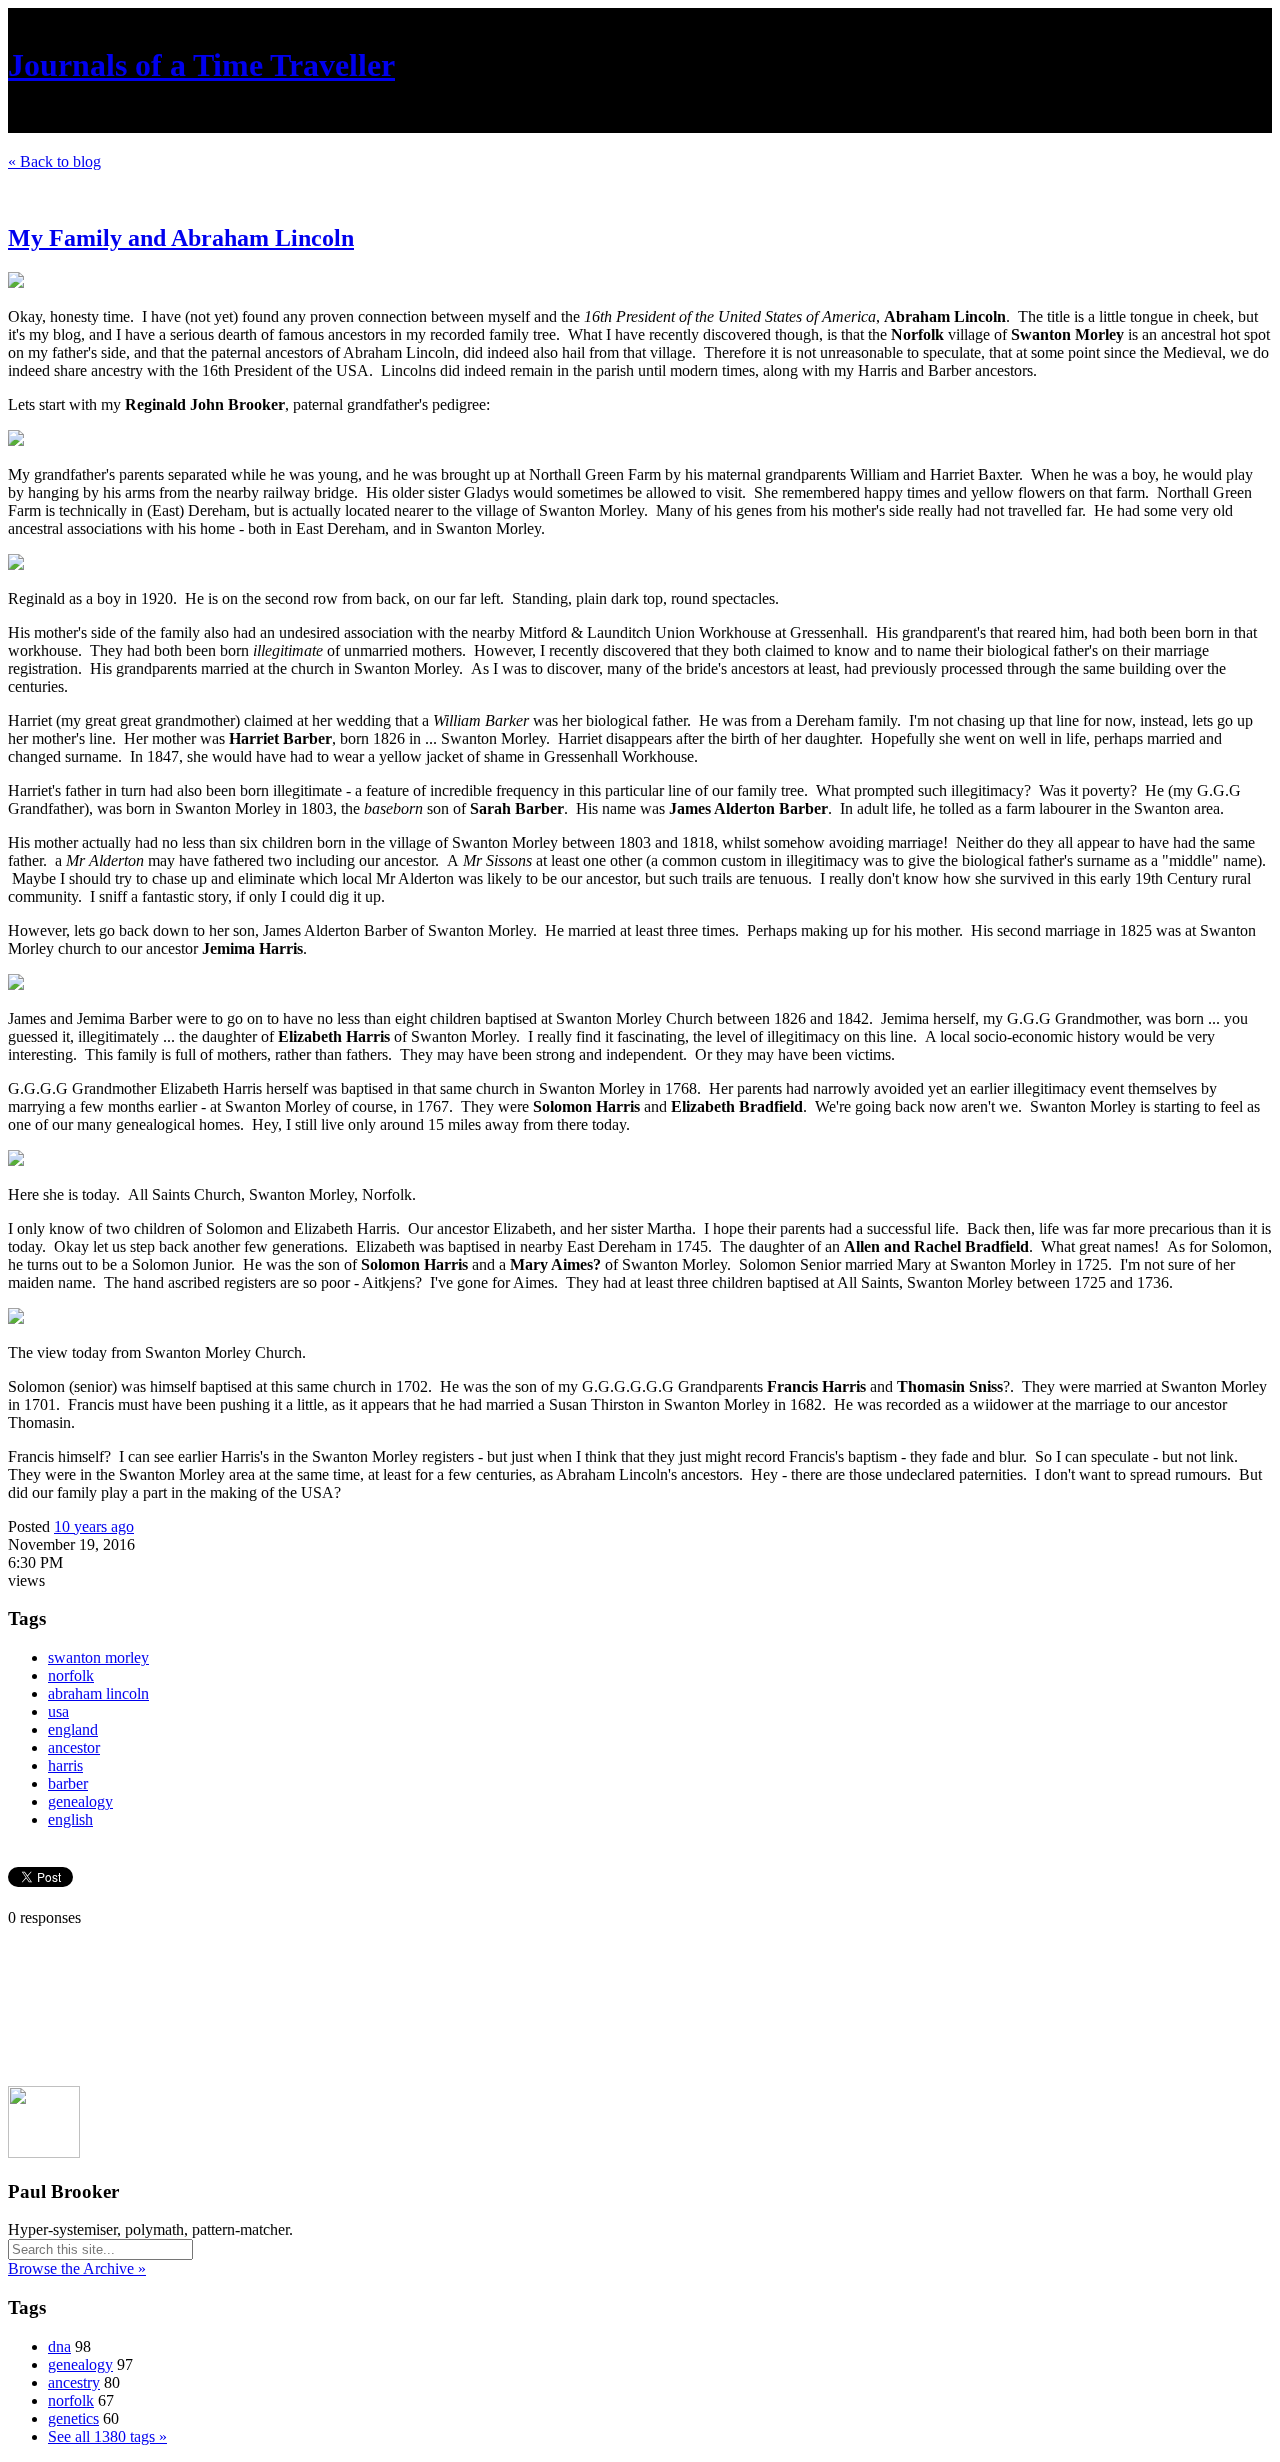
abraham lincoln (98, 1693)
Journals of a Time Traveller (201, 65)
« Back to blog (54, 161)
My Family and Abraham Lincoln (181, 238)
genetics (73, 2418)
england (73, 1729)
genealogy (80, 1801)
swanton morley (98, 1657)
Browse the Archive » (77, 2268)
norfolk (71, 1675)
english (70, 1819)
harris (65, 1765)
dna (59, 2346)
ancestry (74, 2382)
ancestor (74, 1747)
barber (68, 1783)
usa (58, 1711)
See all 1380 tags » (107, 2436)
